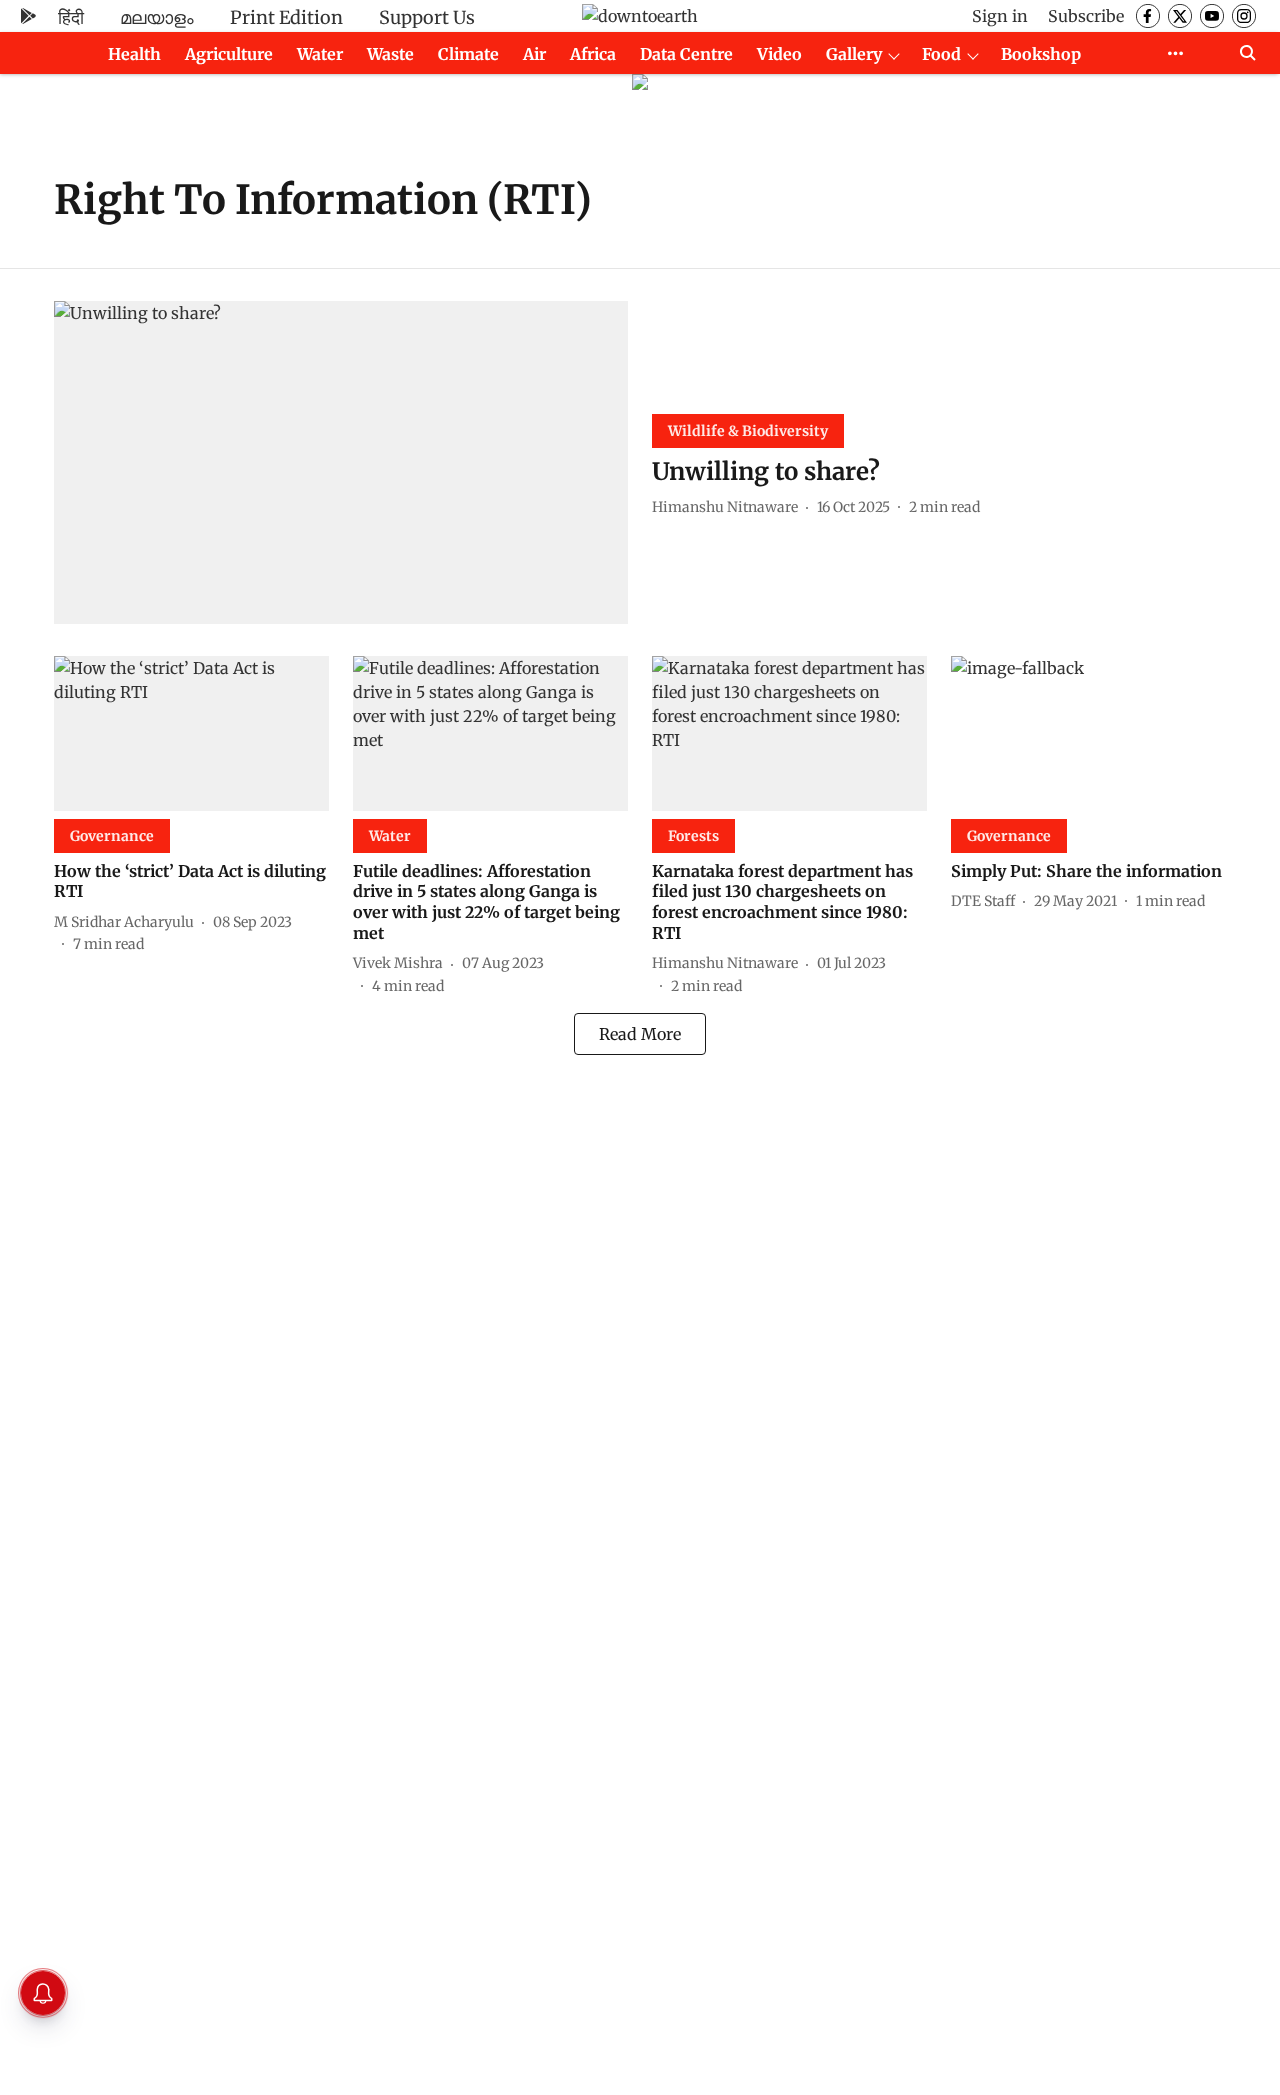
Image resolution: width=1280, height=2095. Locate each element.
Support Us (427, 17)
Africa (593, 54)
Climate (468, 54)
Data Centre (686, 54)
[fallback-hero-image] (341, 462)
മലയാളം (157, 17)
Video (779, 54)
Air (534, 54)
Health (134, 54)
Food (941, 54)
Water (320, 54)
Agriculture (229, 54)
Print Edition (286, 17)
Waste (390, 54)
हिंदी (71, 17)
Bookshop (1041, 54)
